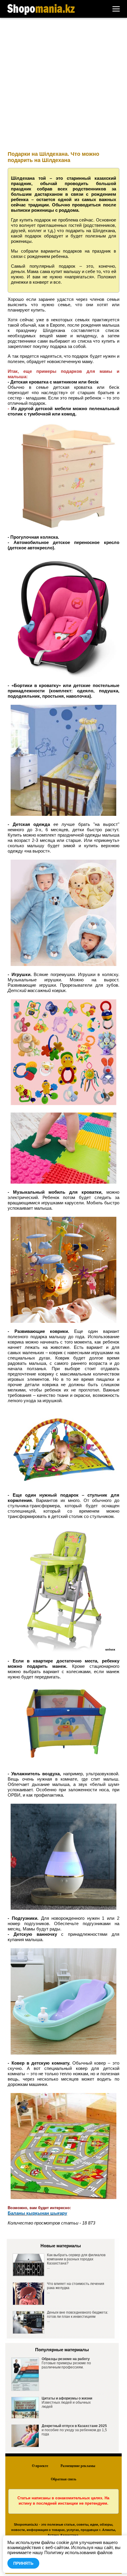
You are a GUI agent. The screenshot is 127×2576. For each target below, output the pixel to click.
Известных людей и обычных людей (67, 2402)
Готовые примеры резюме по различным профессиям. (66, 2363)
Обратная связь (63, 2479)
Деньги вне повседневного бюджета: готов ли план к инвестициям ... (78, 2317)
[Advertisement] (63, 84)
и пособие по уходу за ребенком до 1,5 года (74, 2430)
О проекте (40, 2466)
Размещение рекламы (78, 2466)
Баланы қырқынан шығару (37, 2213)
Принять (23, 2563)
